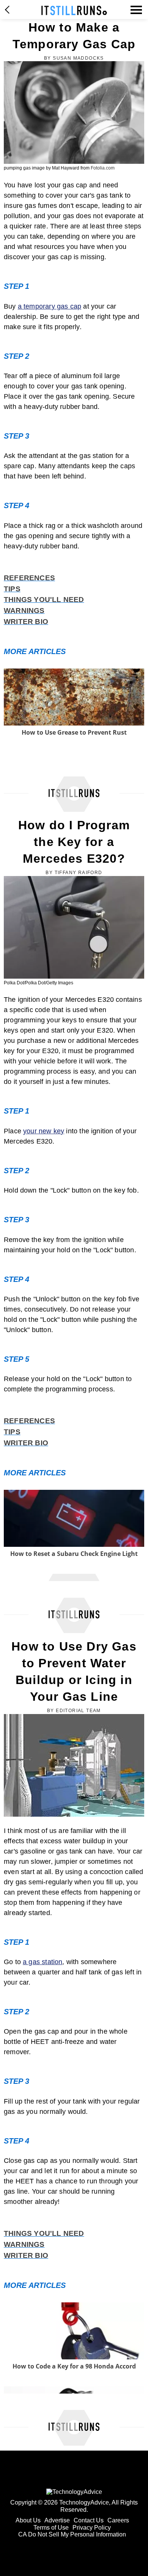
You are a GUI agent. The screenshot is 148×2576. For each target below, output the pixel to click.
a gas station (43, 1962)
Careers (118, 2520)
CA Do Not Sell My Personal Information (72, 2534)
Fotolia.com (103, 168)
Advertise (57, 2520)
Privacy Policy (92, 2528)
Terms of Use (51, 2528)
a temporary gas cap (50, 306)
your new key (44, 1131)
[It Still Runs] (74, 10)
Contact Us (89, 2520)
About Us (28, 2520)
